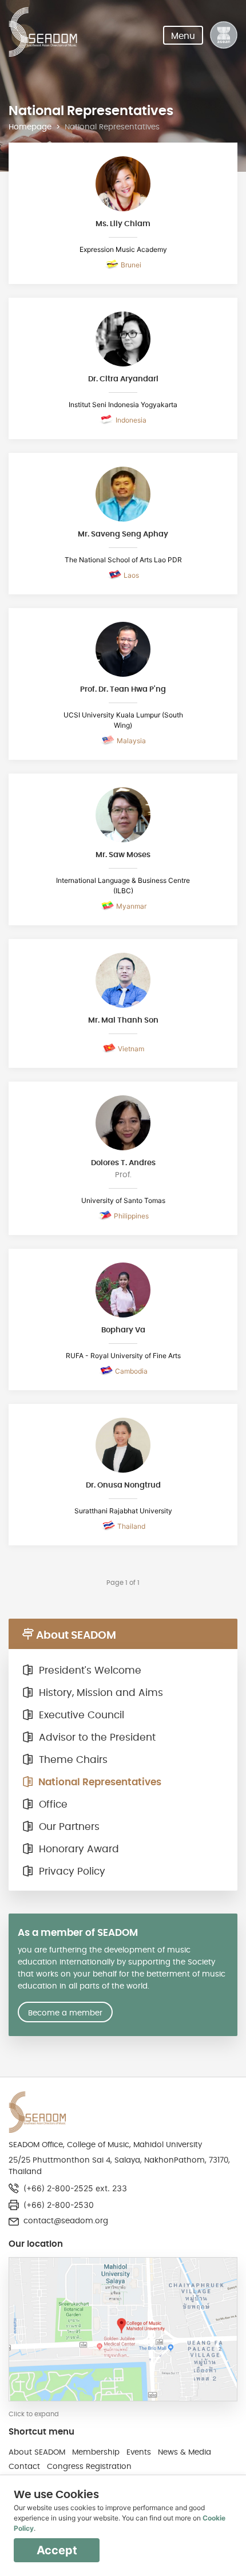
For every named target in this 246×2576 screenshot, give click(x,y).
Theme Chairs (72, 1760)
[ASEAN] (224, 35)
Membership (96, 2452)
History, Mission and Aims (100, 1693)
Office (52, 1805)
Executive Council (80, 1715)
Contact (24, 2467)
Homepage (30, 127)
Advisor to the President (96, 1738)
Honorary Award (78, 1849)
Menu (183, 36)
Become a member (65, 2013)
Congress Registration (89, 2467)
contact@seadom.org (66, 2221)
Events (139, 2452)
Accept (57, 2550)
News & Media (184, 2452)
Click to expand (34, 2414)
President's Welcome (89, 1671)
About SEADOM (37, 2452)
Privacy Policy (71, 1872)
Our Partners (68, 1827)
